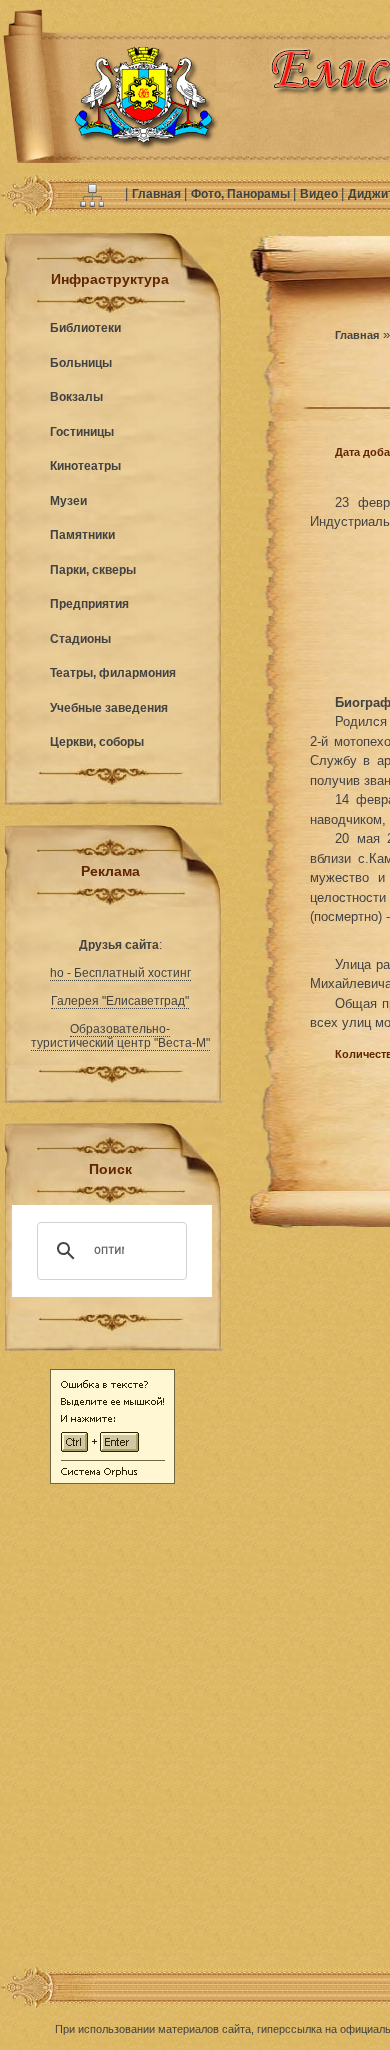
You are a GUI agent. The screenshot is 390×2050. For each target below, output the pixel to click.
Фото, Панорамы (242, 194)
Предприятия (89, 604)
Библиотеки (85, 328)
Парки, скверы (93, 570)
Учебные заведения (109, 708)
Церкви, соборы (97, 742)
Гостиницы (82, 432)
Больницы (81, 363)
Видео (320, 194)
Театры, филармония (113, 673)
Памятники (82, 535)
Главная (158, 194)
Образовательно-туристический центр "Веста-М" (120, 1036)
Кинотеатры (85, 466)
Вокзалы (76, 397)
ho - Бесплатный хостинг (120, 973)
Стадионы (80, 639)
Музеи (68, 501)
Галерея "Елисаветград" (120, 1001)
